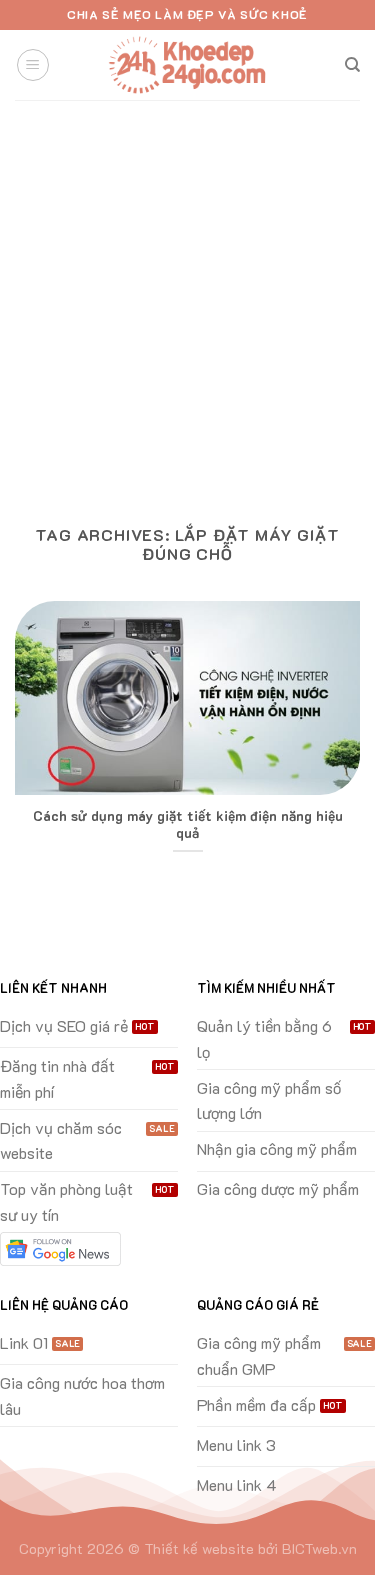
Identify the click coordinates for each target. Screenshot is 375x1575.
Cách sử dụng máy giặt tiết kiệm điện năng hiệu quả (188, 824)
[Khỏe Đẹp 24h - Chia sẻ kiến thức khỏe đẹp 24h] (188, 65)
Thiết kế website (199, 1548)
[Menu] (33, 65)
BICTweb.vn (319, 1548)
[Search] (352, 65)
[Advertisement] (187, 297)
